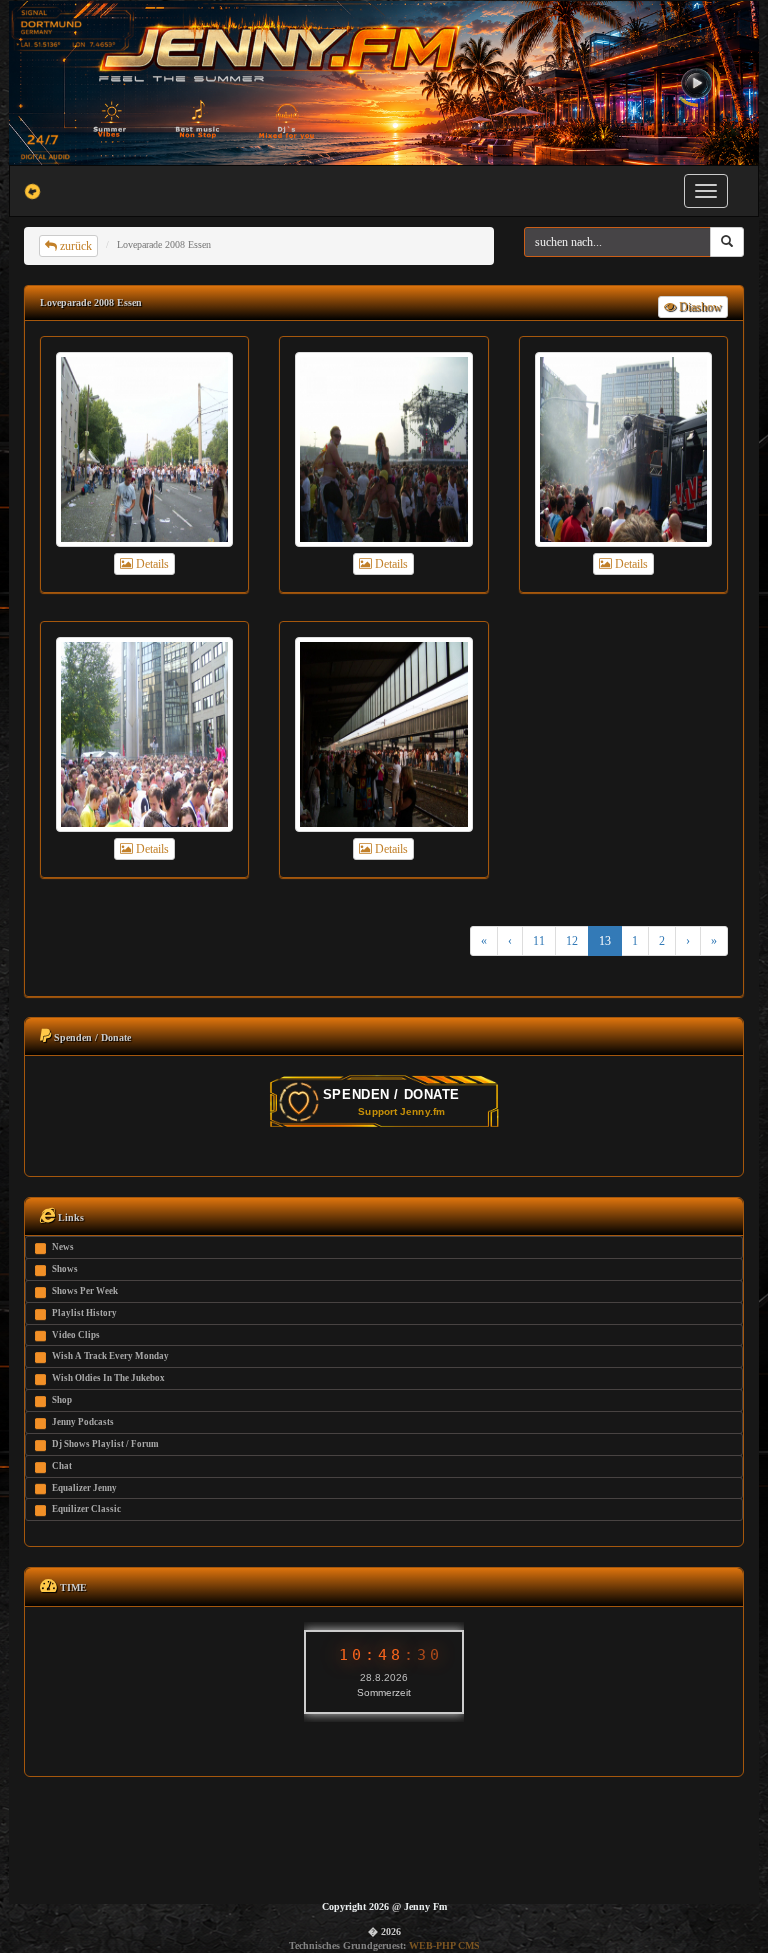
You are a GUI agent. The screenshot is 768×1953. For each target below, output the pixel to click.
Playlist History (84, 1313)
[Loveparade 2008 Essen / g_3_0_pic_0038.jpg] (623, 449)
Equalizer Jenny (84, 1488)
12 (572, 941)
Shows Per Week (85, 1291)
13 (605, 941)
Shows (65, 1269)
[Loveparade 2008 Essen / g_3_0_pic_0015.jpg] (144, 734)
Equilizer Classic (86, 1509)
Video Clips (76, 1335)
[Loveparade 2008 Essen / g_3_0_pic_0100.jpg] (144, 449)
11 (539, 941)
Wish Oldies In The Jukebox (108, 1378)
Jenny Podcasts (83, 1422)
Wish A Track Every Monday (110, 1356)
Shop (62, 1400)
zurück (74, 246)
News (63, 1247)
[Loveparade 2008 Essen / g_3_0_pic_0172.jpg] (383, 734)
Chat (62, 1466)
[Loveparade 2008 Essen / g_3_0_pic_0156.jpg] (383, 449)
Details (151, 564)
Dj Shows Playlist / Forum (105, 1444)
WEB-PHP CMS (444, 1945)
